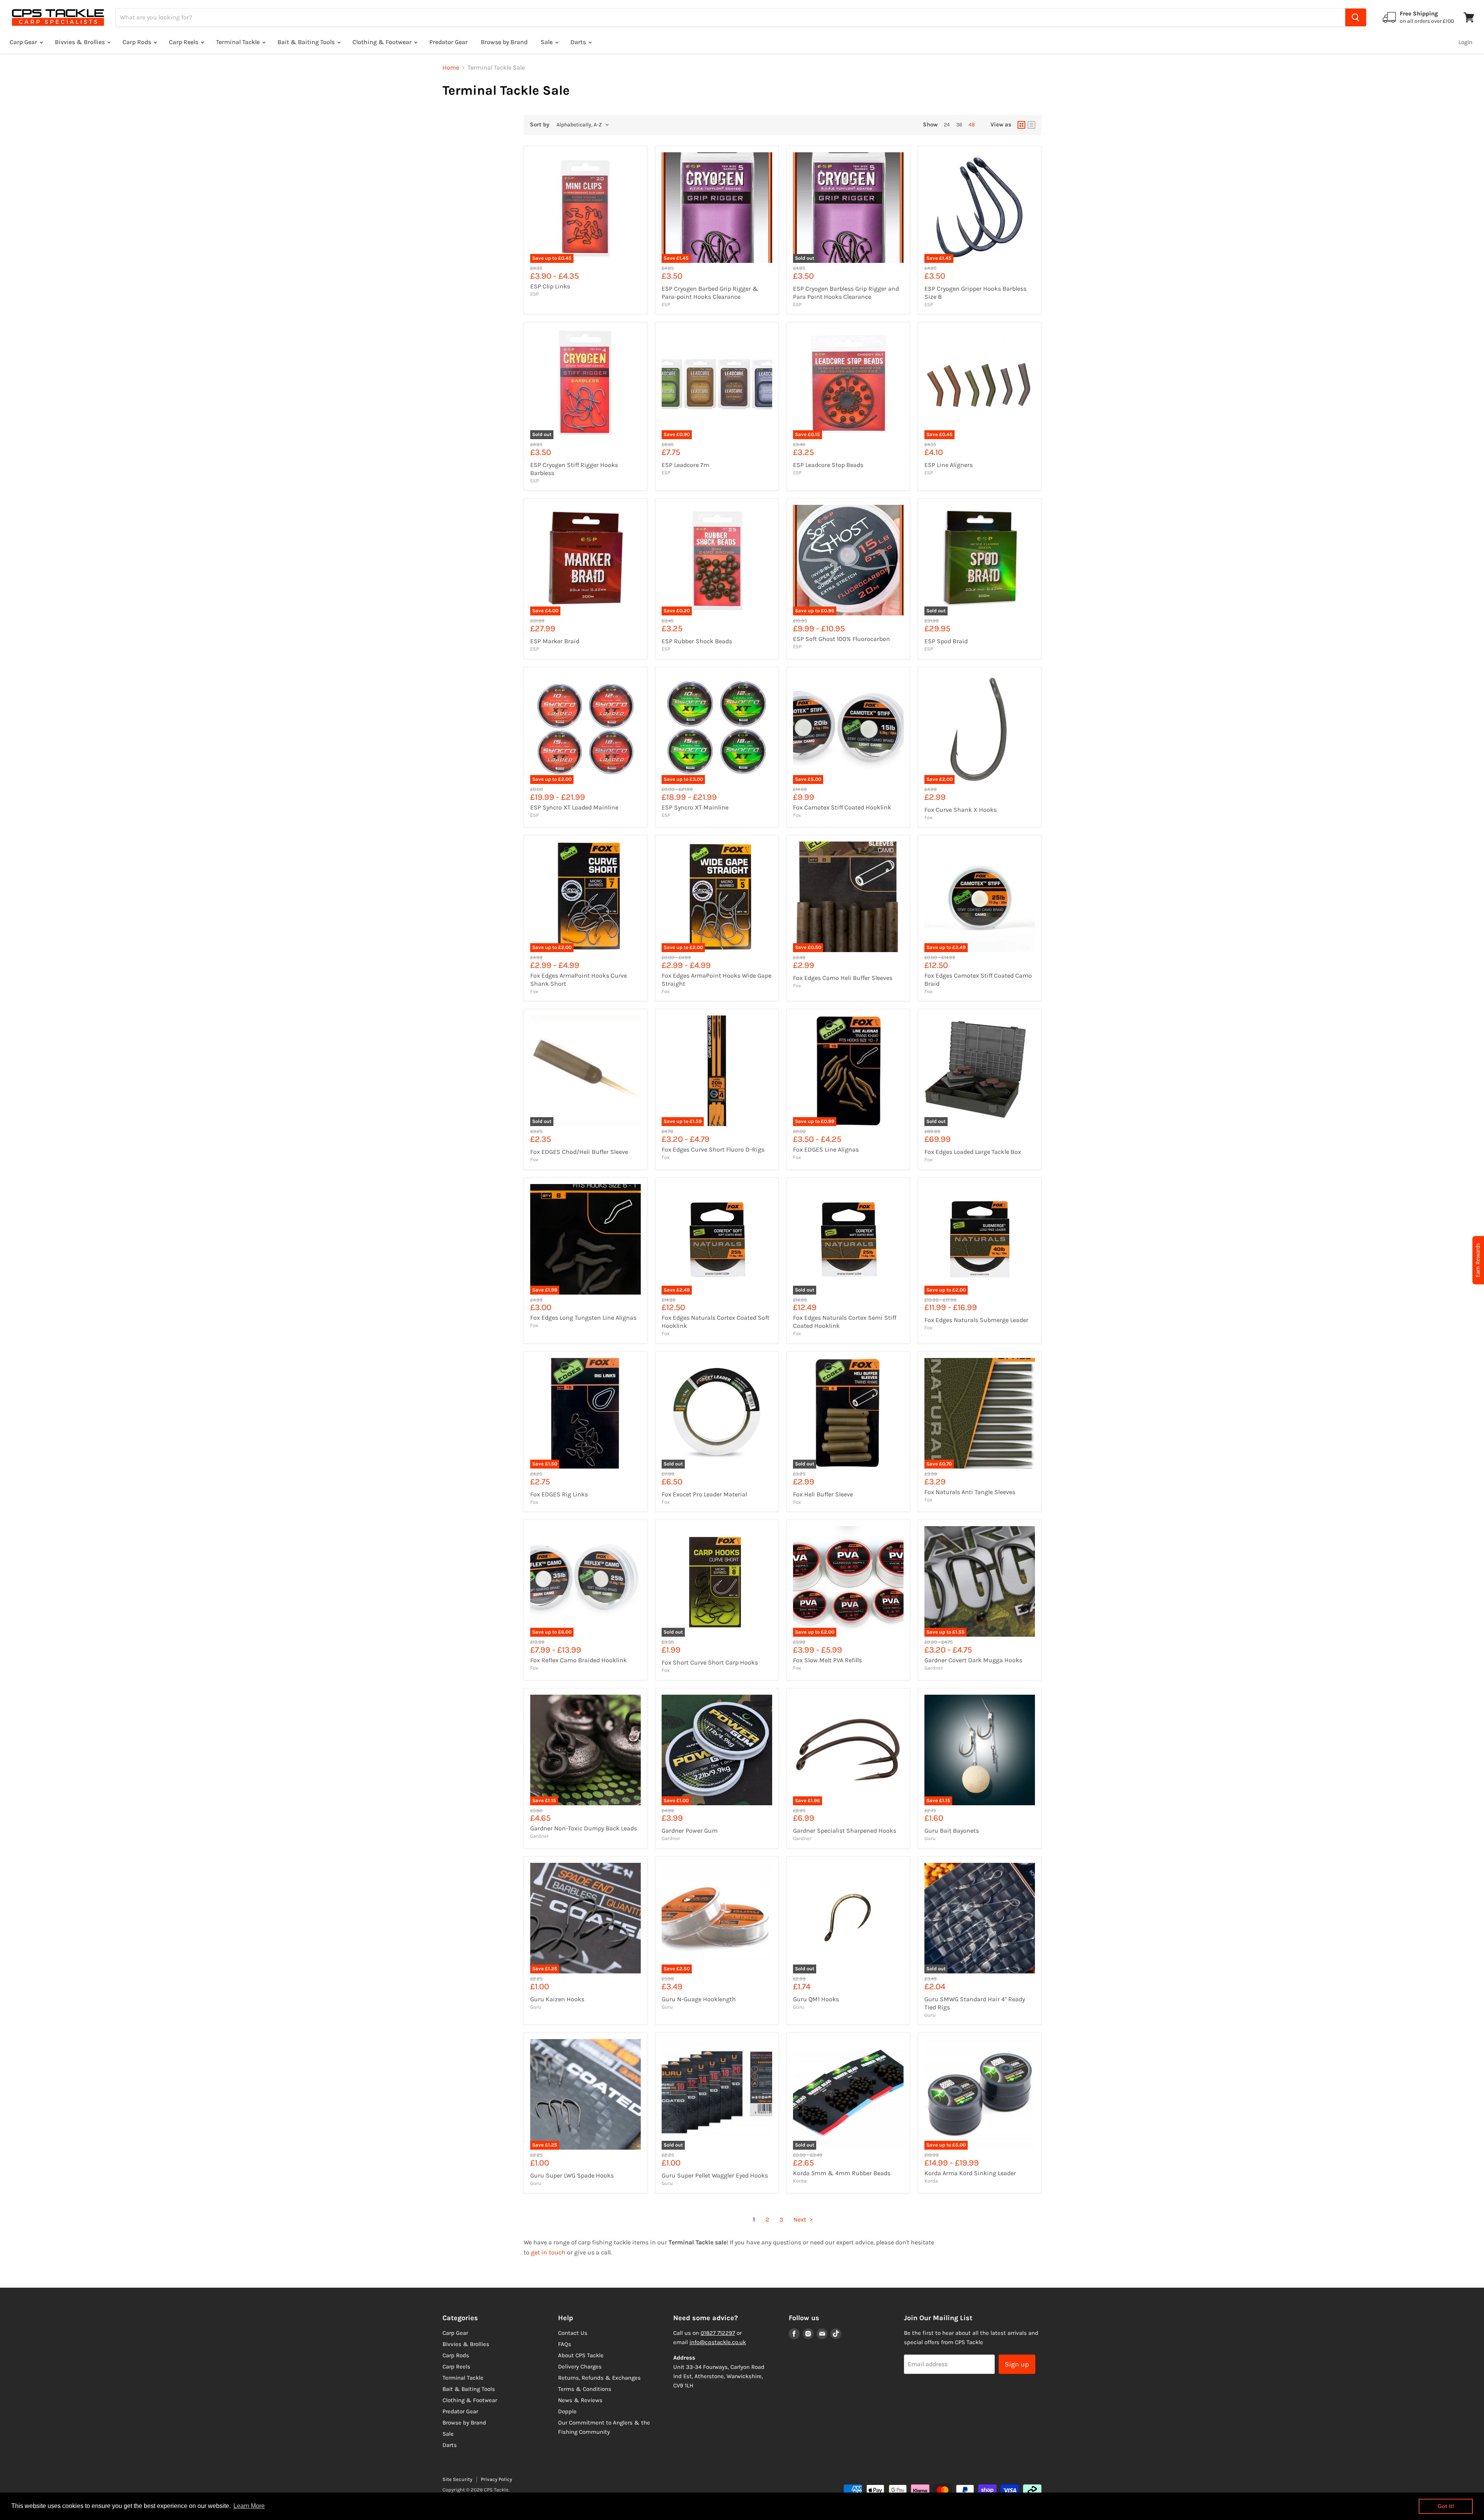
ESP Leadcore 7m (685, 465)
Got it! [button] (1446, 2506)
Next (801, 2219)
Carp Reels (184, 42)
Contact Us (573, 2333)
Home (451, 68)
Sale (547, 42)
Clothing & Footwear (383, 42)
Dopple (567, 2411)
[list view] (1031, 125)
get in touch (548, 2252)
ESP (534, 294)
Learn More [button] (249, 2506)
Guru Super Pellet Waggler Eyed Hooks (715, 2175)
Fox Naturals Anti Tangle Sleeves (970, 1492)
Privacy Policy (496, 2479)
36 (959, 125)
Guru (930, 1838)
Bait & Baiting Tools (307, 42)
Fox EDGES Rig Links (559, 1494)
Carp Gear (24, 42)
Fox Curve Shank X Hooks (961, 810)
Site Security (457, 2479)
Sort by (540, 125)
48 (972, 125)
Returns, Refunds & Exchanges (599, 2378)
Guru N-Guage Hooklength (699, 1999)
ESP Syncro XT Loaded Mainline (574, 807)
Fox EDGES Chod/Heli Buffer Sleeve (579, 1152)
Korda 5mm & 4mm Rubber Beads (842, 2173)
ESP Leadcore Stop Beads (828, 465)
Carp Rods (138, 42)
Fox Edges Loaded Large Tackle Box (973, 1152)
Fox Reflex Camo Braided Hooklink (579, 1660)
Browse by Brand (504, 42)
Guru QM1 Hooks (816, 1999)
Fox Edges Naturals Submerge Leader (976, 1320)
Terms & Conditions (585, 2389)
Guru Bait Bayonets (952, 1831)
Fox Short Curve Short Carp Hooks (710, 1662)
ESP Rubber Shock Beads (697, 641)
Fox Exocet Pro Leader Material (704, 1494)
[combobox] (731, 17)
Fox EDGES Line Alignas (826, 1149)
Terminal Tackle (239, 42)
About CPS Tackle (581, 2355)
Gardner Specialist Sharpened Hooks (845, 1831)
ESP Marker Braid (555, 641)
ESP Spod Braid (946, 641)
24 (947, 125)
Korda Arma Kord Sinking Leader (970, 2173)
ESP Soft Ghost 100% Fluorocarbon (842, 639)
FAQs (565, 2344)
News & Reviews (580, 2400)
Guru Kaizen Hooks (557, 1999)
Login (1465, 42)
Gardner (934, 1668)
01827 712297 (718, 2333)
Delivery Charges (580, 2367)
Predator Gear (448, 42)
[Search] (1356, 17)
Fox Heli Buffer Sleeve (823, 1494)
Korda (800, 2181)
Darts (579, 42)
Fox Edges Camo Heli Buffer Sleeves (843, 978)
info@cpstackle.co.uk (718, 2342)
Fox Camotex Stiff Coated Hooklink (842, 807)
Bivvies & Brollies (81, 42)
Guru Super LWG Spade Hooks (572, 2175)
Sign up (1017, 2364)
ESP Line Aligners (949, 465)
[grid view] (1021, 125)
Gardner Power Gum (690, 1831)
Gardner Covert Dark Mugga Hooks (973, 1660)
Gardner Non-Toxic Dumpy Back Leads (584, 1828)
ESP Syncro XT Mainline (695, 807)
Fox (797, 815)
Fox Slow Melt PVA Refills (827, 1660)
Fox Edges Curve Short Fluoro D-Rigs (713, 1149)
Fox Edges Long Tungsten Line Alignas (583, 1318)
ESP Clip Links (550, 286)
